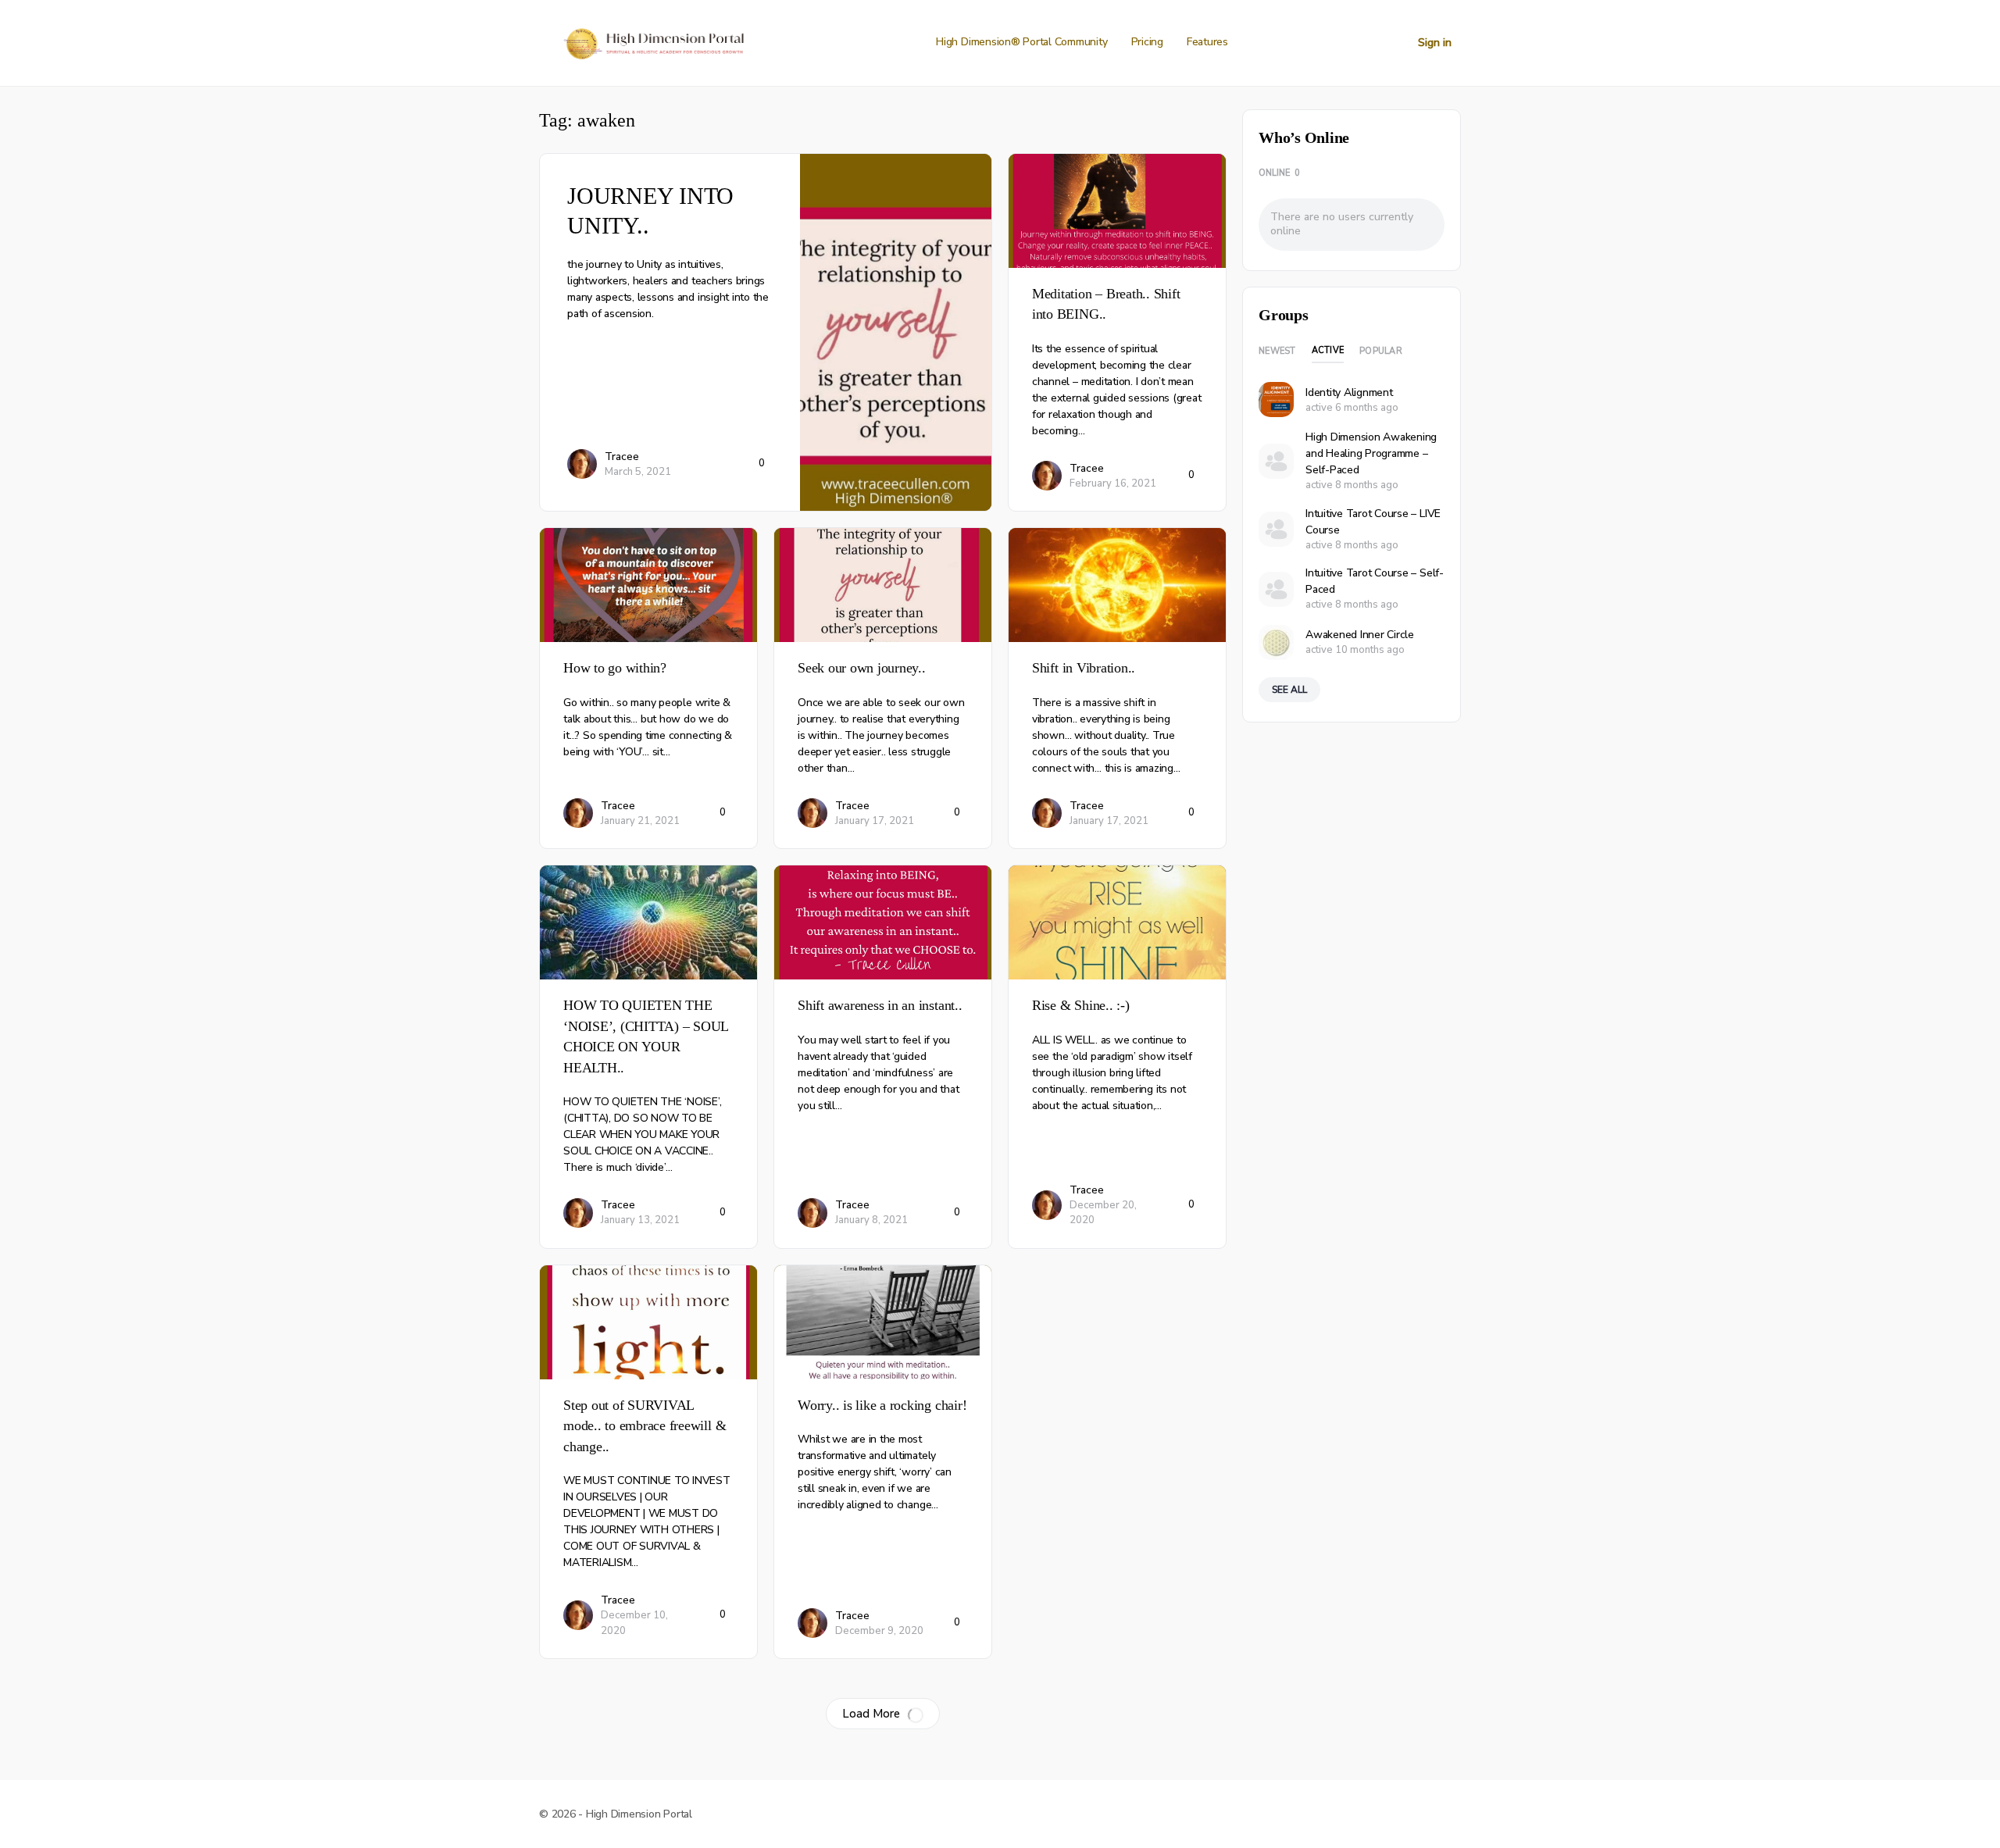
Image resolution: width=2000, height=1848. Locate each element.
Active (1328, 350)
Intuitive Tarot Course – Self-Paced (1375, 581)
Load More (871, 1714)
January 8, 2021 (871, 1220)
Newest (1277, 351)
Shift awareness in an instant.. (880, 1005)
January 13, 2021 (640, 1220)
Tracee (622, 457)
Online (1279, 173)
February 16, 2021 (1113, 483)
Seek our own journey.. (862, 668)
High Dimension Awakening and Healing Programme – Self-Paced (1371, 453)
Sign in (1435, 43)
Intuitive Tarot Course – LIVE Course (1373, 522)
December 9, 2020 (879, 1631)
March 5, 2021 (638, 472)
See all (1289, 690)
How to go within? (615, 668)
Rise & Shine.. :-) (1081, 1005)
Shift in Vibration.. (1084, 668)
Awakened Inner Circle (1360, 635)
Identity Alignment (1349, 392)
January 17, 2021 (875, 821)
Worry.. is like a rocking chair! (882, 1405)
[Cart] (1392, 43)
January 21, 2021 (640, 821)
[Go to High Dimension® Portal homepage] (652, 41)
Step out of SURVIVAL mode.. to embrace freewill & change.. (645, 1426)
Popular (1381, 351)
